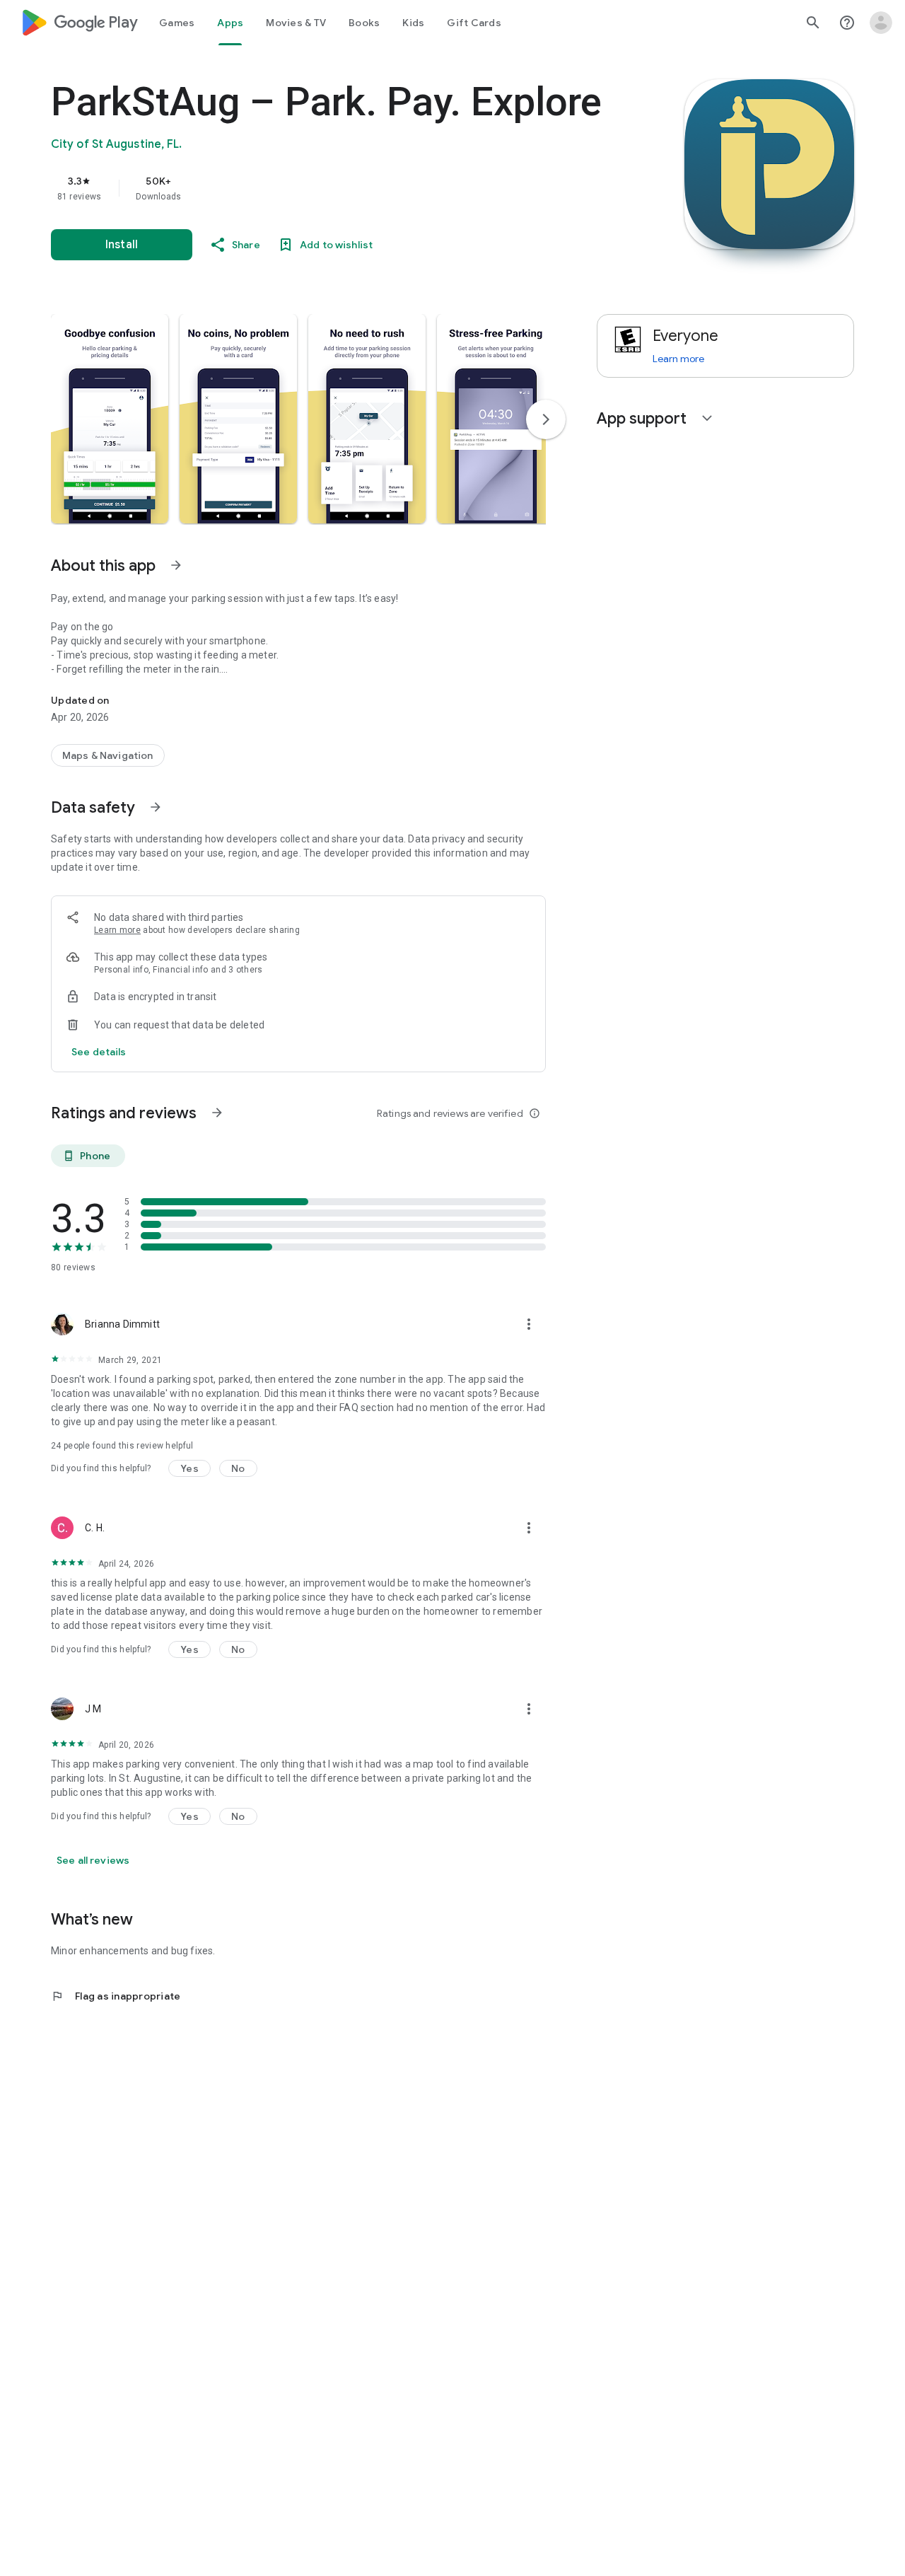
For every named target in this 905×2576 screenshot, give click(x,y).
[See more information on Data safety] (156, 807)
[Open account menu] (881, 23)
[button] (110, 419)
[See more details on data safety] (99, 1052)
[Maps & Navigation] (108, 755)
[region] (334, 188)
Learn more (117, 930)
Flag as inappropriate (116, 1996)
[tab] (177, 23)
